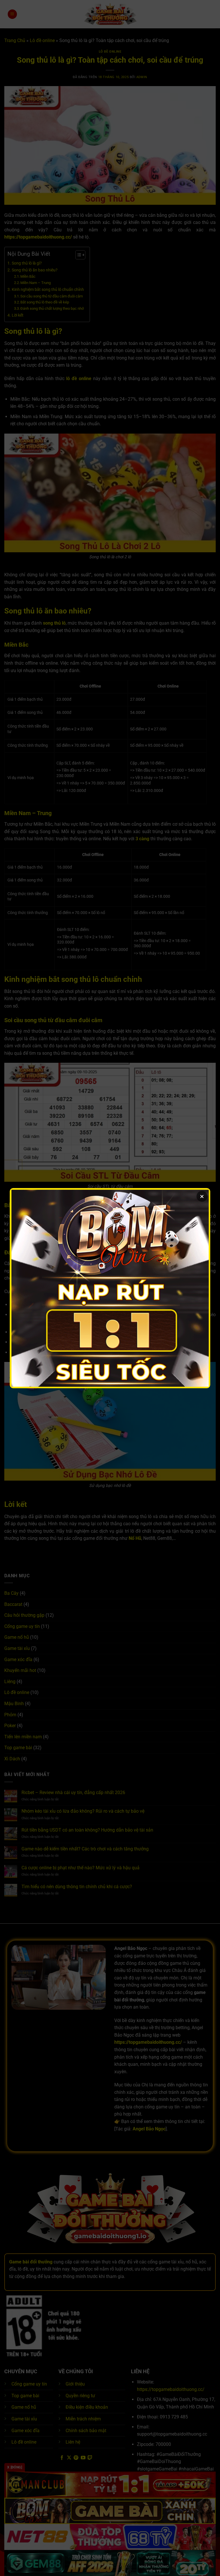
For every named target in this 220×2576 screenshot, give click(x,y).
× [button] (202, 1196)
